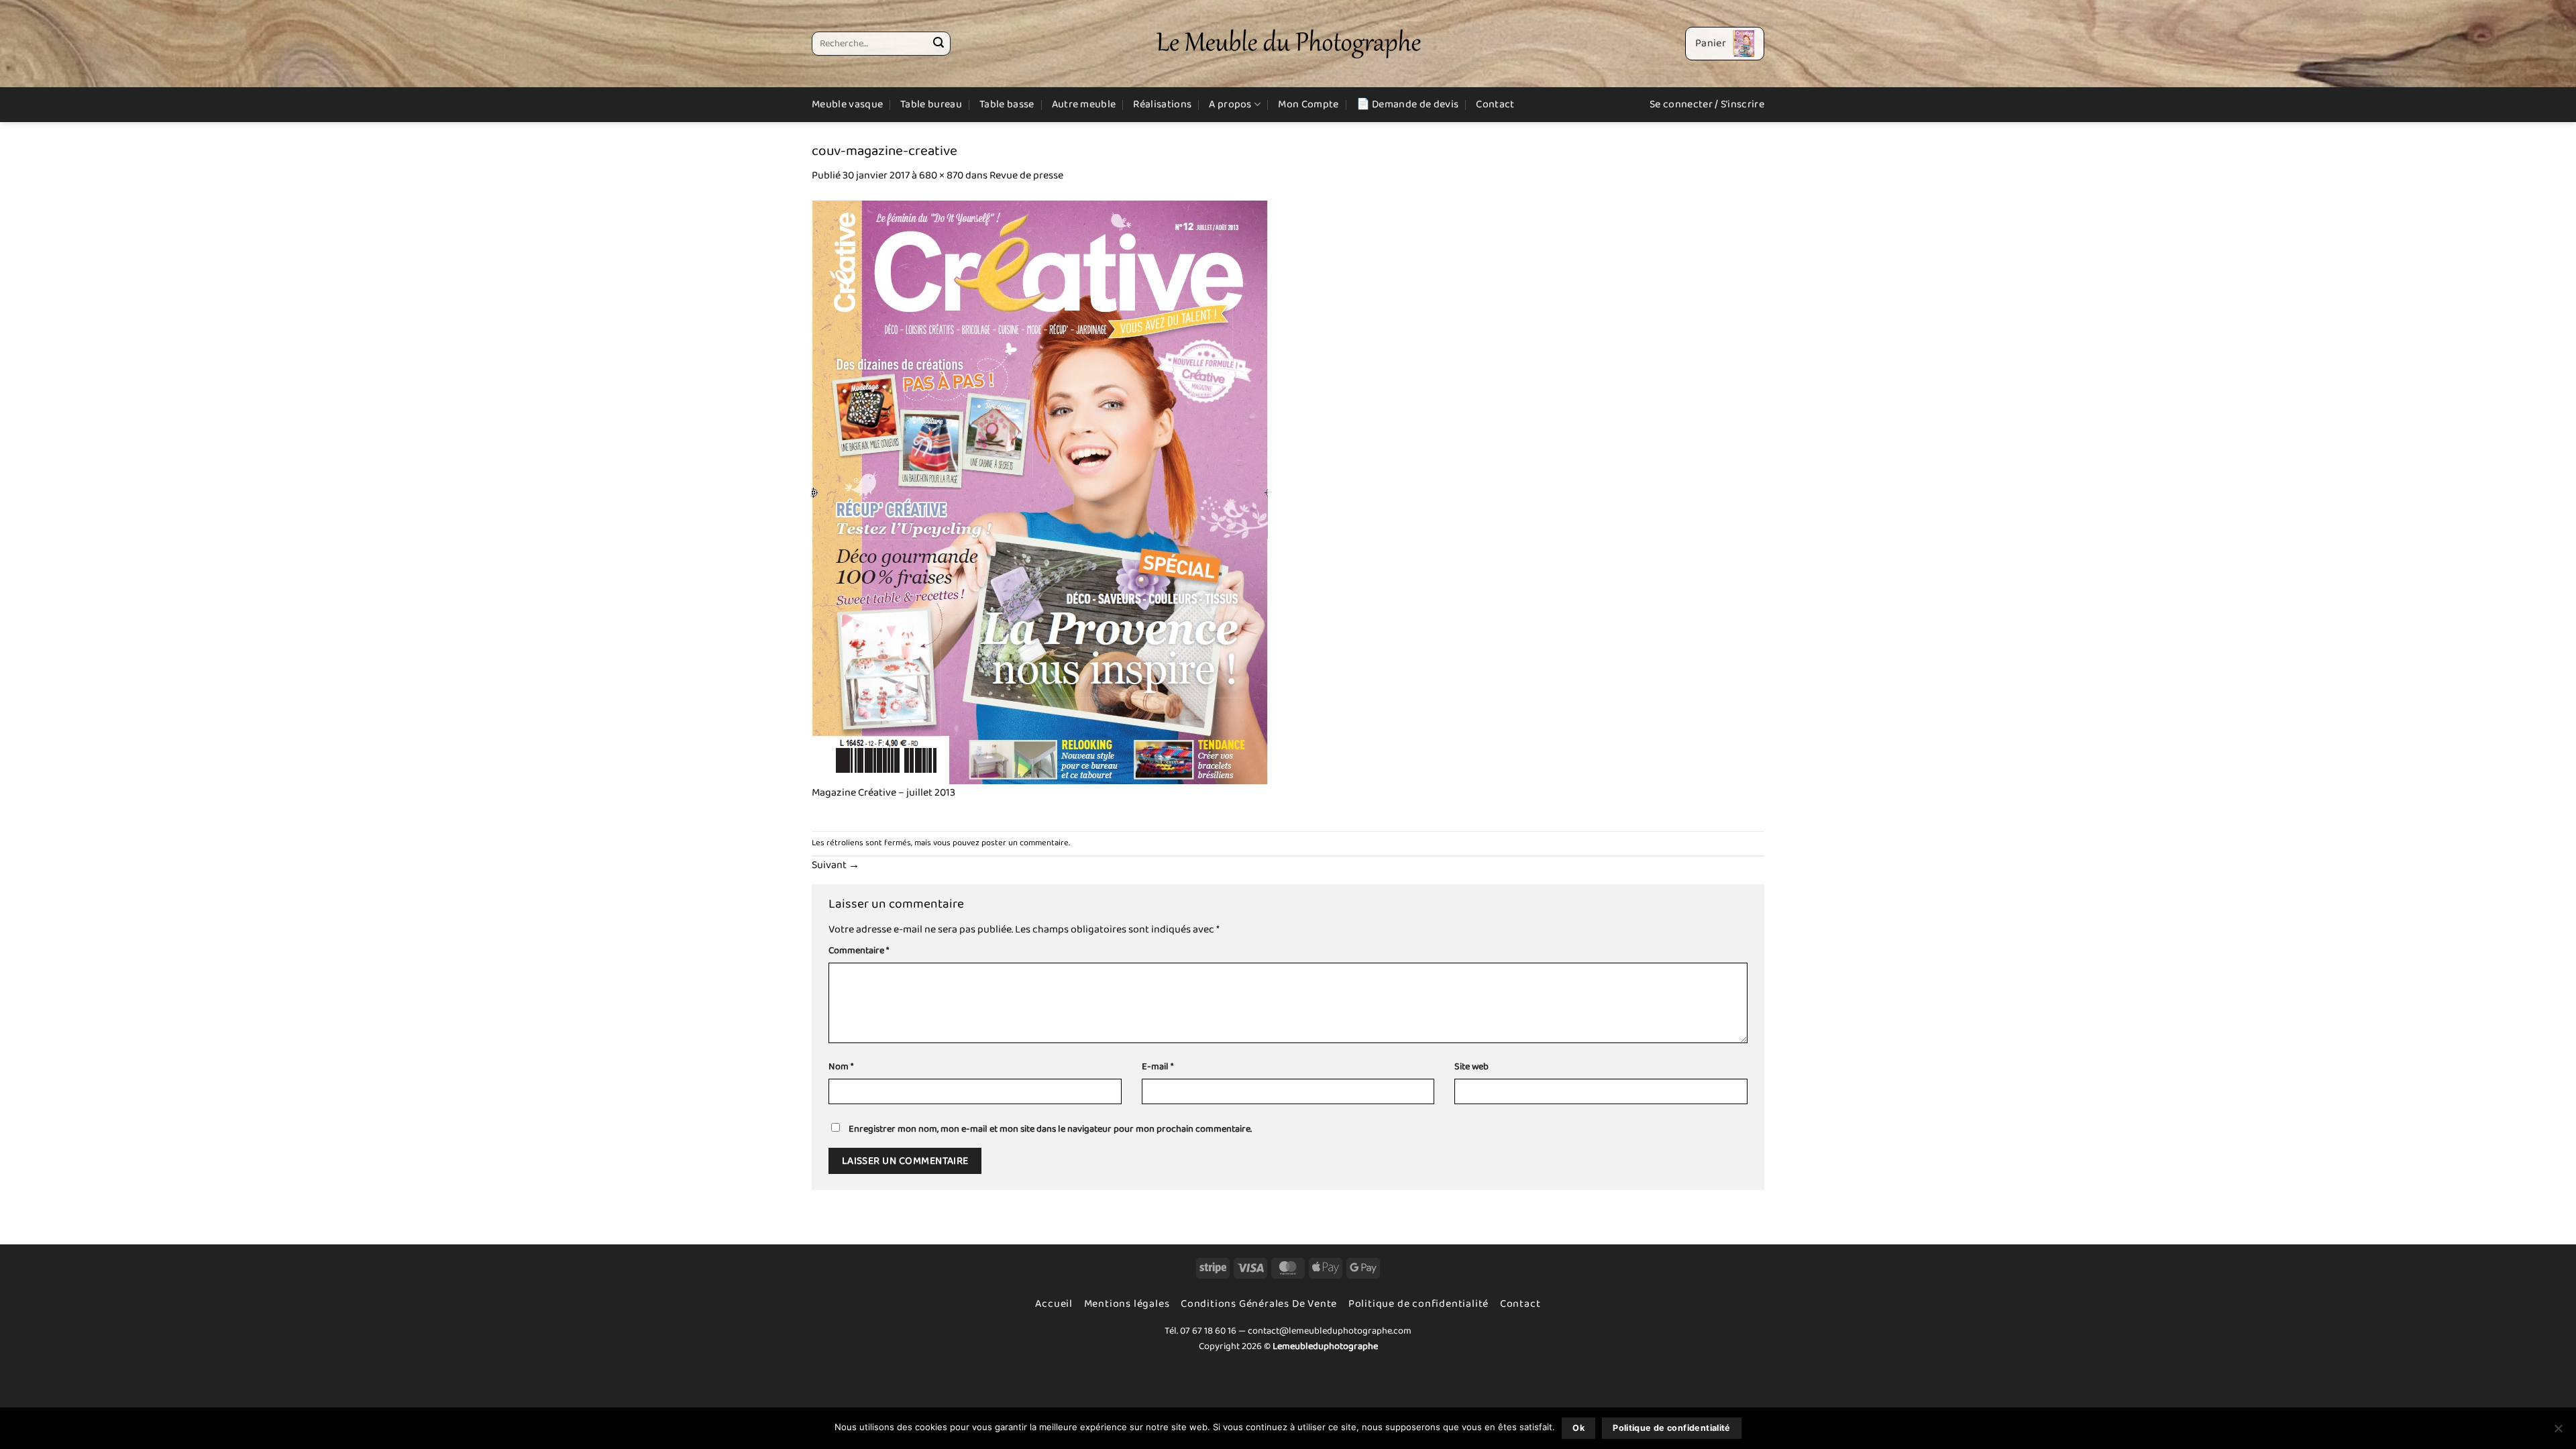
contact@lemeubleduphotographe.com (1330, 1331)
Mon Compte (1308, 104)
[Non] (2558, 1432)
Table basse (1007, 104)
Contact (1495, 104)
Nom (841, 1067)
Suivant (836, 865)
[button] (1725, 44)
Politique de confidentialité (1418, 1304)
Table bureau (931, 104)
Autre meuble (1084, 104)
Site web (1471, 1067)
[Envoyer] (938, 44)
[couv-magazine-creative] (1040, 492)
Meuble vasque (847, 104)
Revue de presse (1026, 175)
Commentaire (859, 951)
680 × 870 (941, 175)
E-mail (1158, 1067)
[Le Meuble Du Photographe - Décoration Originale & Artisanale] (1288, 44)
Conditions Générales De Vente (1259, 1304)
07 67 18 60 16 (1208, 1331)
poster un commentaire (1025, 843)
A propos (1230, 104)
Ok (1578, 1428)
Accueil (1054, 1304)
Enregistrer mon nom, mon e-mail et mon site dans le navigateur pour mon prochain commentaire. (1050, 1129)
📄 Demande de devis (1408, 104)
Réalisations (1162, 104)
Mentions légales (1127, 1304)
